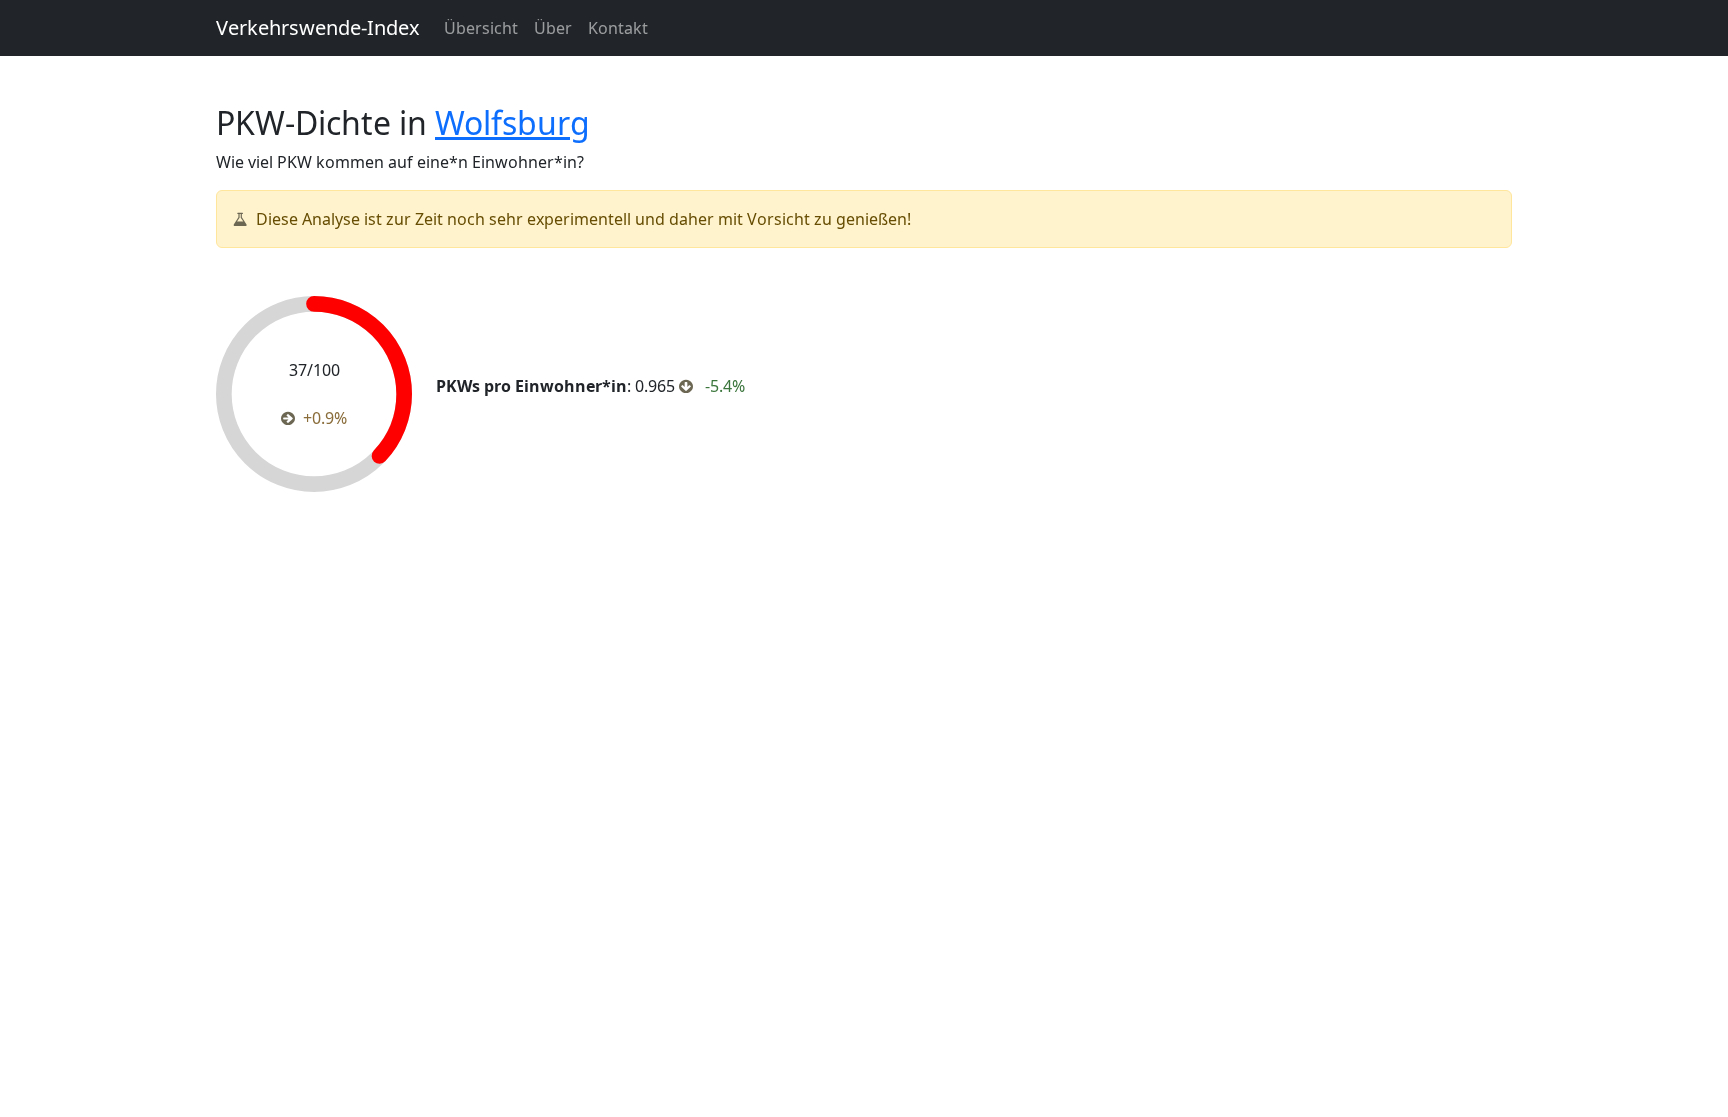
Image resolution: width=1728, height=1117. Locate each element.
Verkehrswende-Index (318, 27)
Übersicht (481, 28)
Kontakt (618, 28)
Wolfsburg (512, 122)
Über (553, 28)
